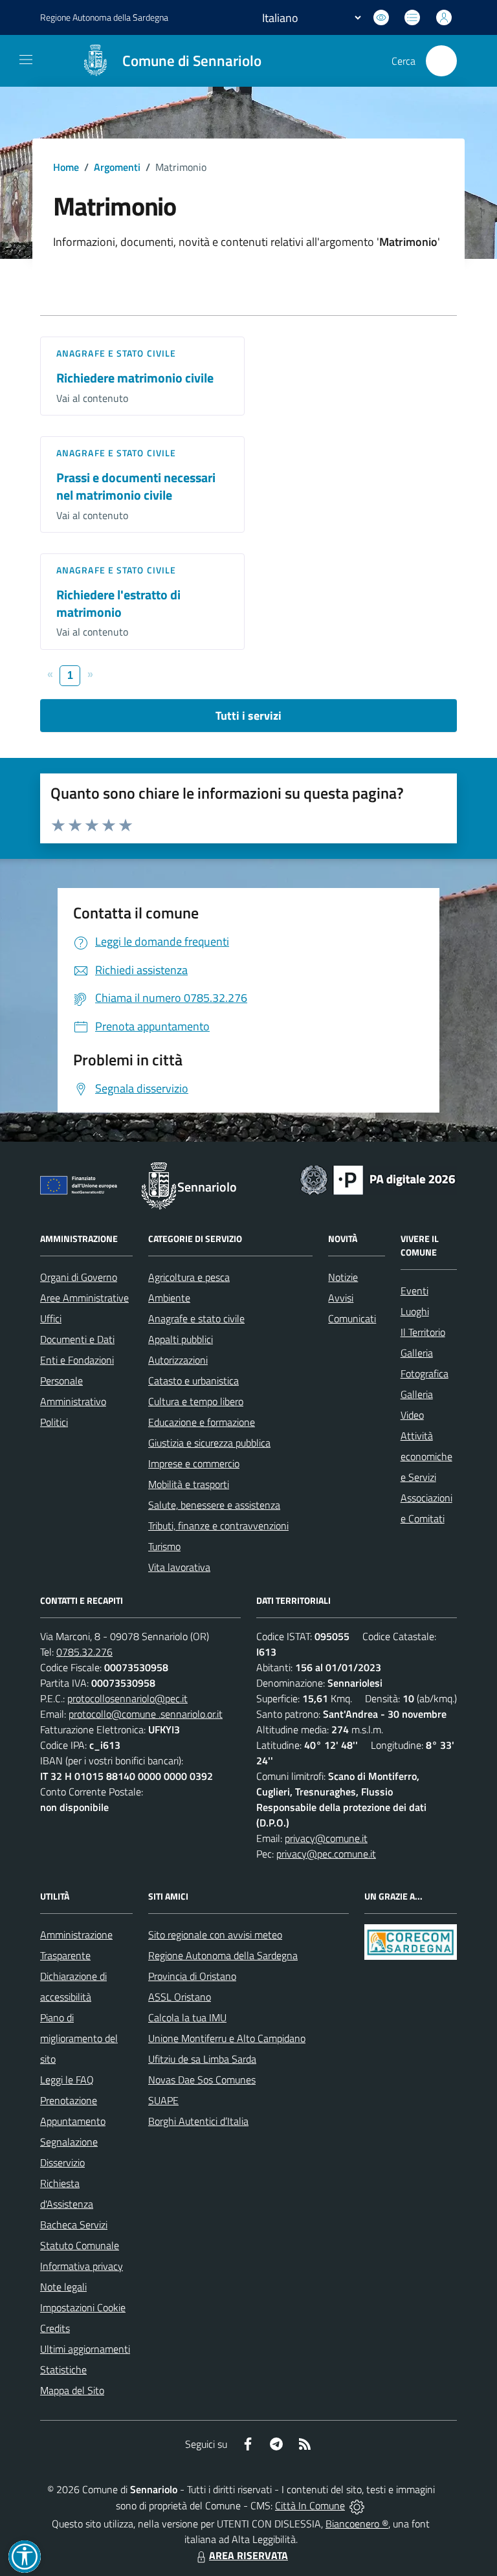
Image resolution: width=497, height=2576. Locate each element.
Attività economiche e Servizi (426, 1456)
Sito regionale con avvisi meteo (215, 1935)
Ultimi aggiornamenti (85, 2349)
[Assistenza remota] (357, 2505)
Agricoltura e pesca (189, 1277)
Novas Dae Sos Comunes (202, 2080)
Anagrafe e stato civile (116, 353)
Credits (55, 2328)
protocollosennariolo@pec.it (127, 1698)
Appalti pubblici (181, 1339)
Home (66, 167)
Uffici (51, 1318)
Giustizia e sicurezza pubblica (209, 1443)
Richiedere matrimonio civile (135, 378)
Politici (54, 1422)
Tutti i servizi (248, 716)
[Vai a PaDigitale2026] (378, 1179)
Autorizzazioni (178, 1360)
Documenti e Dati (77, 1339)
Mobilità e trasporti (189, 1484)
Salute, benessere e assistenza (214, 1505)
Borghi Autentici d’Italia (198, 2121)
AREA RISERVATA (248, 2555)
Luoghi (415, 1311)
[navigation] (26, 60)
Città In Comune (310, 2505)
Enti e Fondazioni (77, 1360)
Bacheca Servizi (74, 2225)
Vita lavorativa (179, 1567)
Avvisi (341, 1298)
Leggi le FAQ (67, 2080)
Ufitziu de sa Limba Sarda (202, 2059)
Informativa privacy (82, 2266)
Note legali (63, 2287)
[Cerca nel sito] (441, 61)
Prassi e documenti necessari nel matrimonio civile (136, 486)
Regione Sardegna (104, 17)
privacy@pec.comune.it (326, 1854)
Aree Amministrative (84, 1298)
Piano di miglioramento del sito (79, 2038)
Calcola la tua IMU (187, 2017)
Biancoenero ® (357, 2524)
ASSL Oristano (180, 1997)
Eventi (414, 1291)
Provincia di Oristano (192, 1976)
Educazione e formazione (202, 1422)
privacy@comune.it (326, 1838)
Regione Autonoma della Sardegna (223, 1955)
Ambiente (169, 1298)
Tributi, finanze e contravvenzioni (218, 1526)
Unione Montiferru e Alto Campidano (227, 2038)
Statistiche (63, 2370)
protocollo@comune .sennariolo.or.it (146, 1714)
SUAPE (163, 2100)
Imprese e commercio (194, 1463)
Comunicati (352, 1318)
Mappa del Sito (72, 2390)
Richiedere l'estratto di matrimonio (118, 603)
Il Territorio (423, 1332)
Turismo (164, 1546)
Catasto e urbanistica (193, 1381)
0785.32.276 (84, 1652)
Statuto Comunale (80, 2245)
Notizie (343, 1277)
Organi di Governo (79, 1277)
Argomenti (117, 167)
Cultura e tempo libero (196, 1401)
